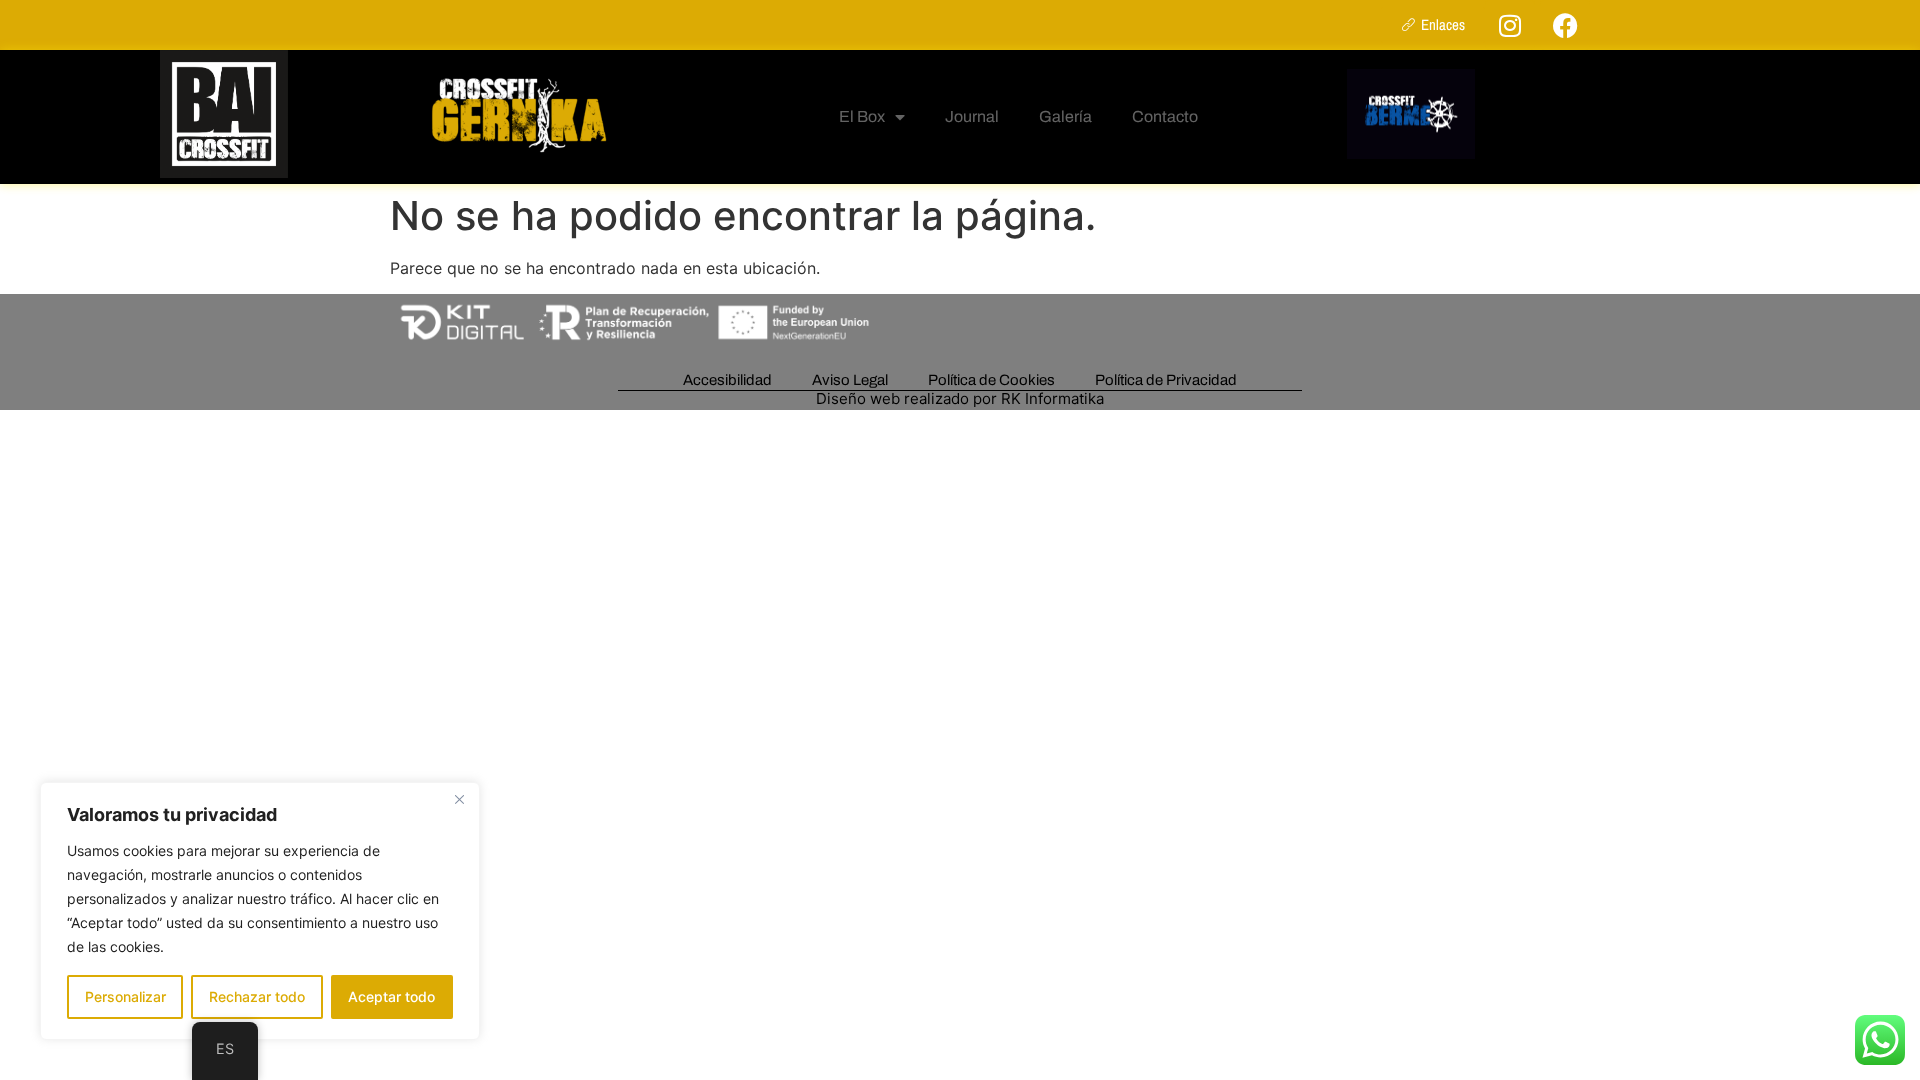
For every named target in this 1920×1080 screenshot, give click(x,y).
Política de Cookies (991, 380)
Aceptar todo (391, 996)
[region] (260, 911)
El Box (862, 116)
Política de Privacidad (1166, 380)
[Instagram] (1510, 25)
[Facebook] (1565, 25)
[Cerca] (459, 799)
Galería (1065, 116)
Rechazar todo (257, 996)
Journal (972, 116)
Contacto (1165, 116)
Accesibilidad (727, 380)
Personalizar (125, 996)
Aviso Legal (850, 380)
